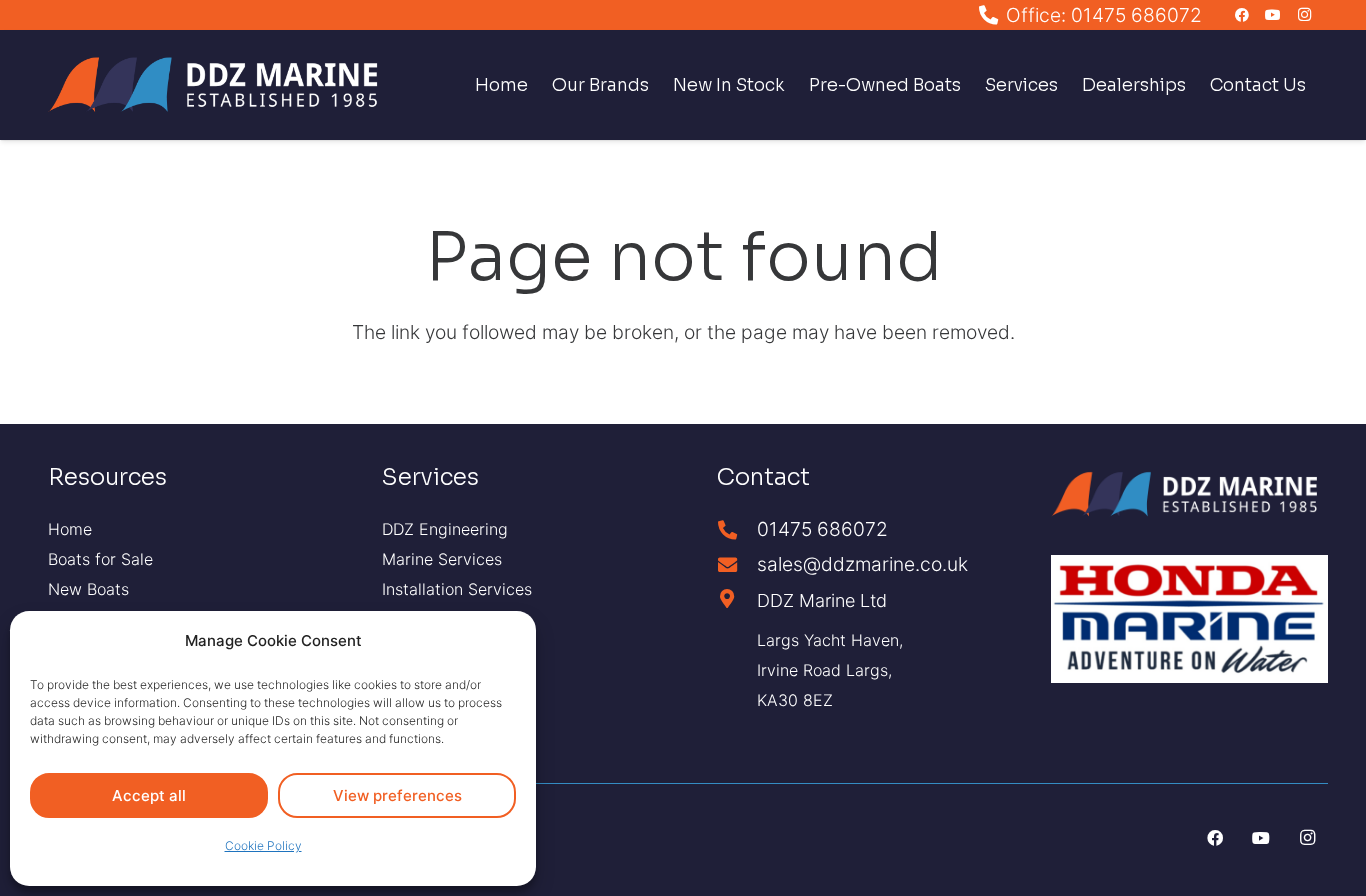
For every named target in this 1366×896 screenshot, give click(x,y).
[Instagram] (1304, 15)
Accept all (149, 795)
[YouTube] (1273, 15)
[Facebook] (1242, 15)
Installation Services (457, 589)
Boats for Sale (100, 559)
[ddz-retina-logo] (219, 85)
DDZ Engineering (445, 529)
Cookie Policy (263, 845)
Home (70, 529)
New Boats (88, 589)
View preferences (397, 795)
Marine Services (442, 559)
